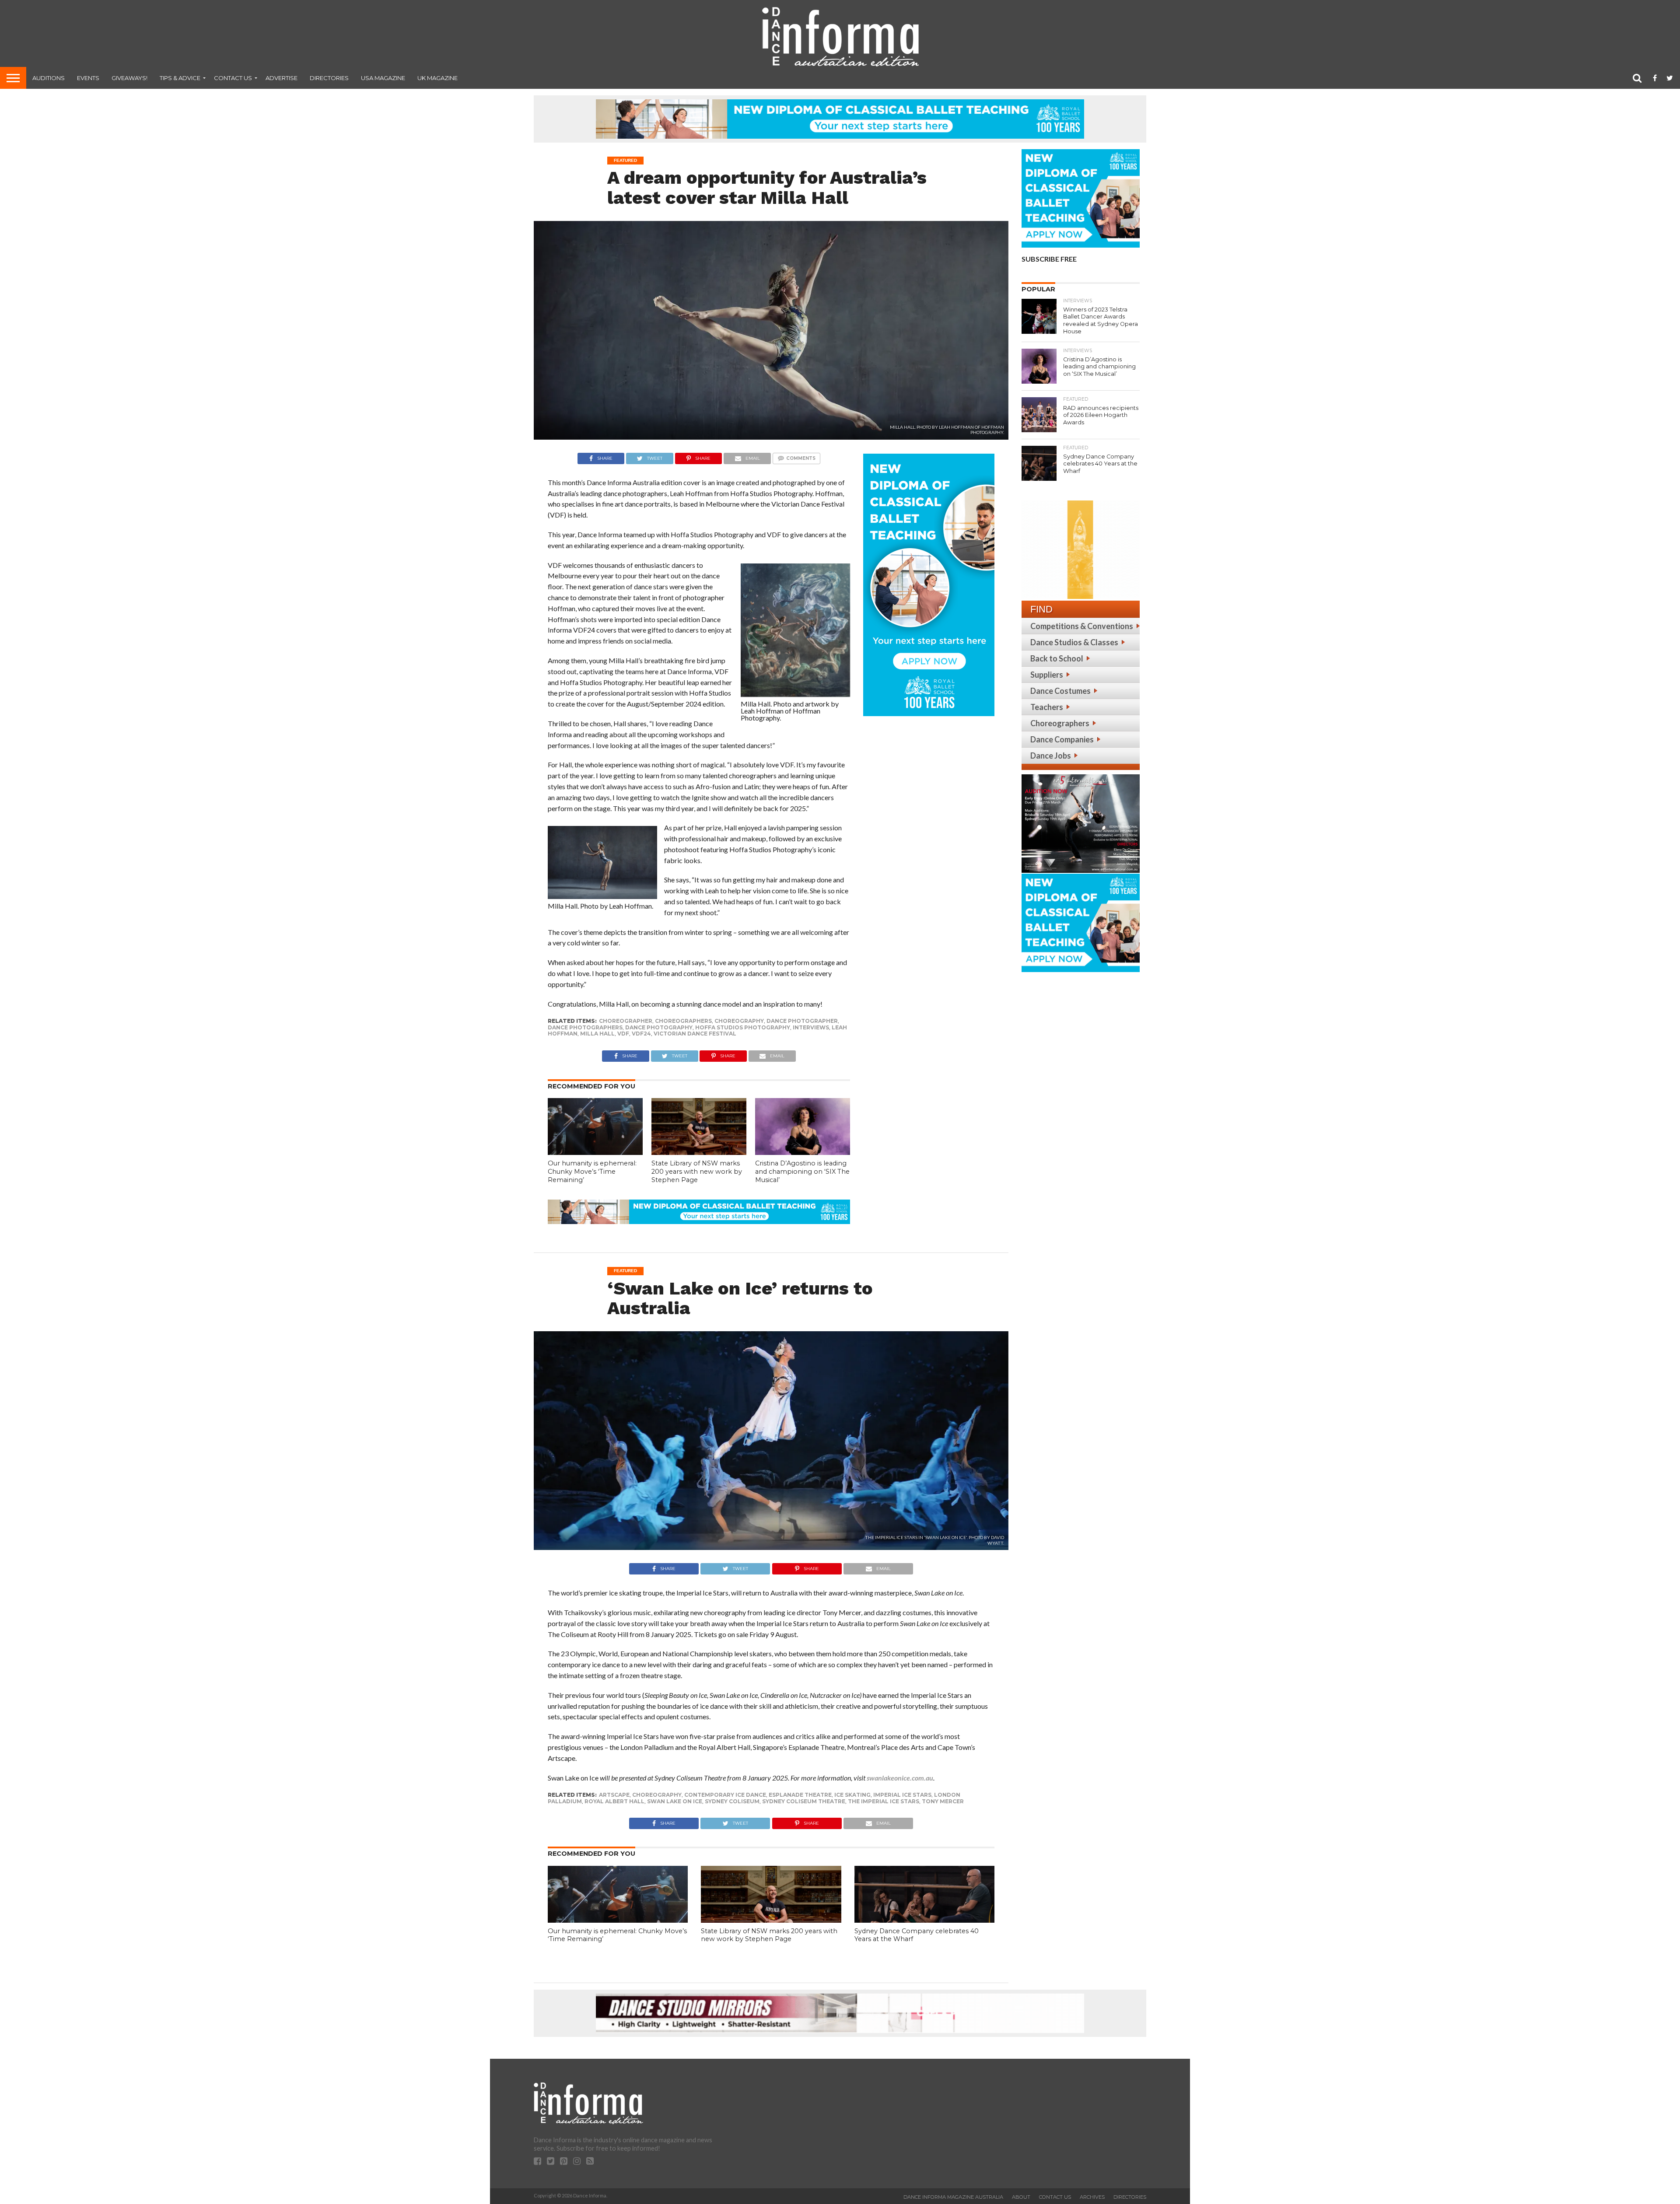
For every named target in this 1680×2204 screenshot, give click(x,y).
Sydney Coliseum (732, 1801)
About (1021, 2197)
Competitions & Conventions (1082, 626)
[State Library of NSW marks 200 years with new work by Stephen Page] (699, 1152)
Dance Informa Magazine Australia (953, 2197)
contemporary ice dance (725, 1795)
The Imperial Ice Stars (884, 1801)
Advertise (282, 78)
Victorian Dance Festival (695, 1034)
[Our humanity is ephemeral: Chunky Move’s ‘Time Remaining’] (595, 1152)
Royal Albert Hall (614, 1801)
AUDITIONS (49, 78)
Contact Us (233, 78)
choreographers (683, 1021)
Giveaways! (129, 78)
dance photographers (585, 1027)
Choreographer (626, 1021)
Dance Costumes (1060, 691)
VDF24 (641, 1034)
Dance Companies (1062, 739)
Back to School (1057, 658)
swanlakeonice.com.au (900, 1778)
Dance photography (659, 1027)
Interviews (811, 1027)
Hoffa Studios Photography (743, 1027)
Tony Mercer (943, 1801)
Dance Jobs (1051, 756)
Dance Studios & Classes (1074, 642)
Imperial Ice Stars (902, 1795)
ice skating (852, 1795)
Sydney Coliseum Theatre (804, 1801)
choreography (739, 1021)
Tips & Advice (180, 78)
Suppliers (1047, 675)
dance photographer (802, 1021)
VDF (623, 1034)
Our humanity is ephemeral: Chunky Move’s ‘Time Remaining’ (592, 1171)
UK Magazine (437, 78)
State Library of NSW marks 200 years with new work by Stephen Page (697, 1171)
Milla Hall (597, 1034)
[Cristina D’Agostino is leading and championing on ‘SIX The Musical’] (803, 1152)
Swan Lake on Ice (675, 1801)
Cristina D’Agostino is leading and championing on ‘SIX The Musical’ (802, 1171)
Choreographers (1060, 723)
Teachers (1047, 707)
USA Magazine (383, 78)
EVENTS (88, 78)
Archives (1092, 2197)
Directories (329, 78)
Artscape (614, 1795)
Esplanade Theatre (800, 1795)
